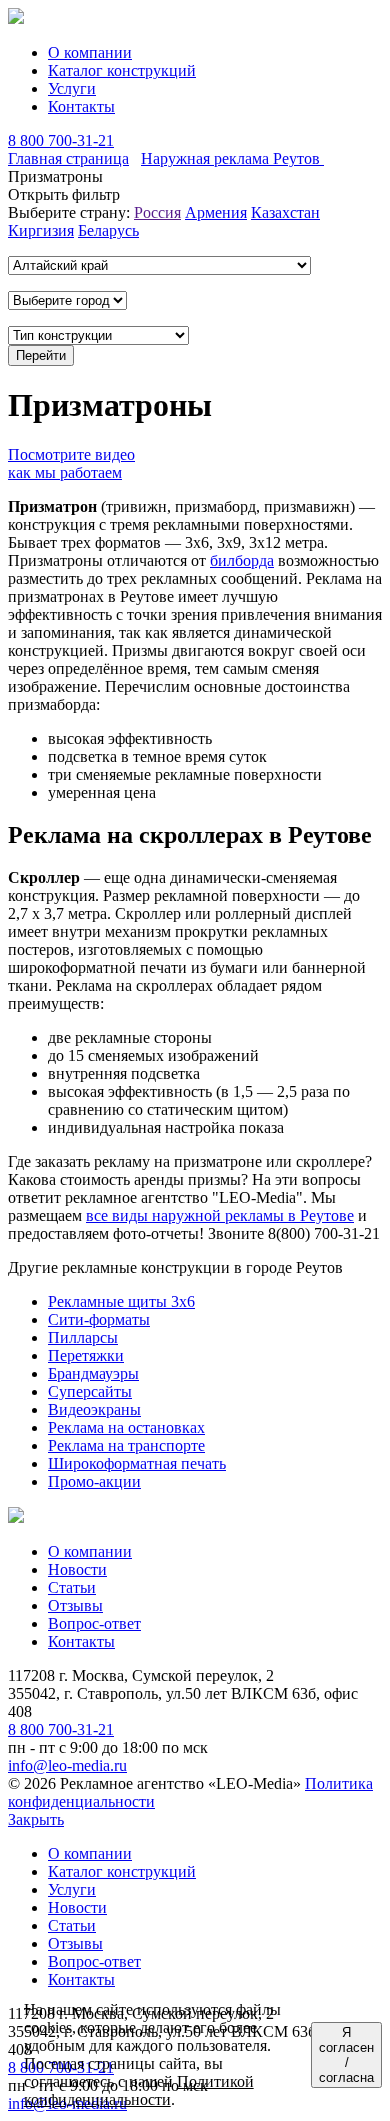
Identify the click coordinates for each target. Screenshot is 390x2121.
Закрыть (36, 1819)
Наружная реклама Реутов (232, 158)
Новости (77, 1569)
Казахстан (285, 212)
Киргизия (41, 230)
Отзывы (75, 1605)
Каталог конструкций (122, 70)
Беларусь (108, 230)
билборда (242, 560)
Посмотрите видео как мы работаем (71, 463)
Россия (157, 212)
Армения (216, 212)
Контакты (81, 106)
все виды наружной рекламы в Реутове (220, 1215)
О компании (90, 52)
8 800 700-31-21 (61, 140)
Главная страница (68, 158)
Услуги (72, 88)
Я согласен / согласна (346, 2055)
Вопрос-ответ (94, 1623)
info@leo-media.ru (67, 1765)
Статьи (72, 1587)
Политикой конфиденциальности (139, 2090)
